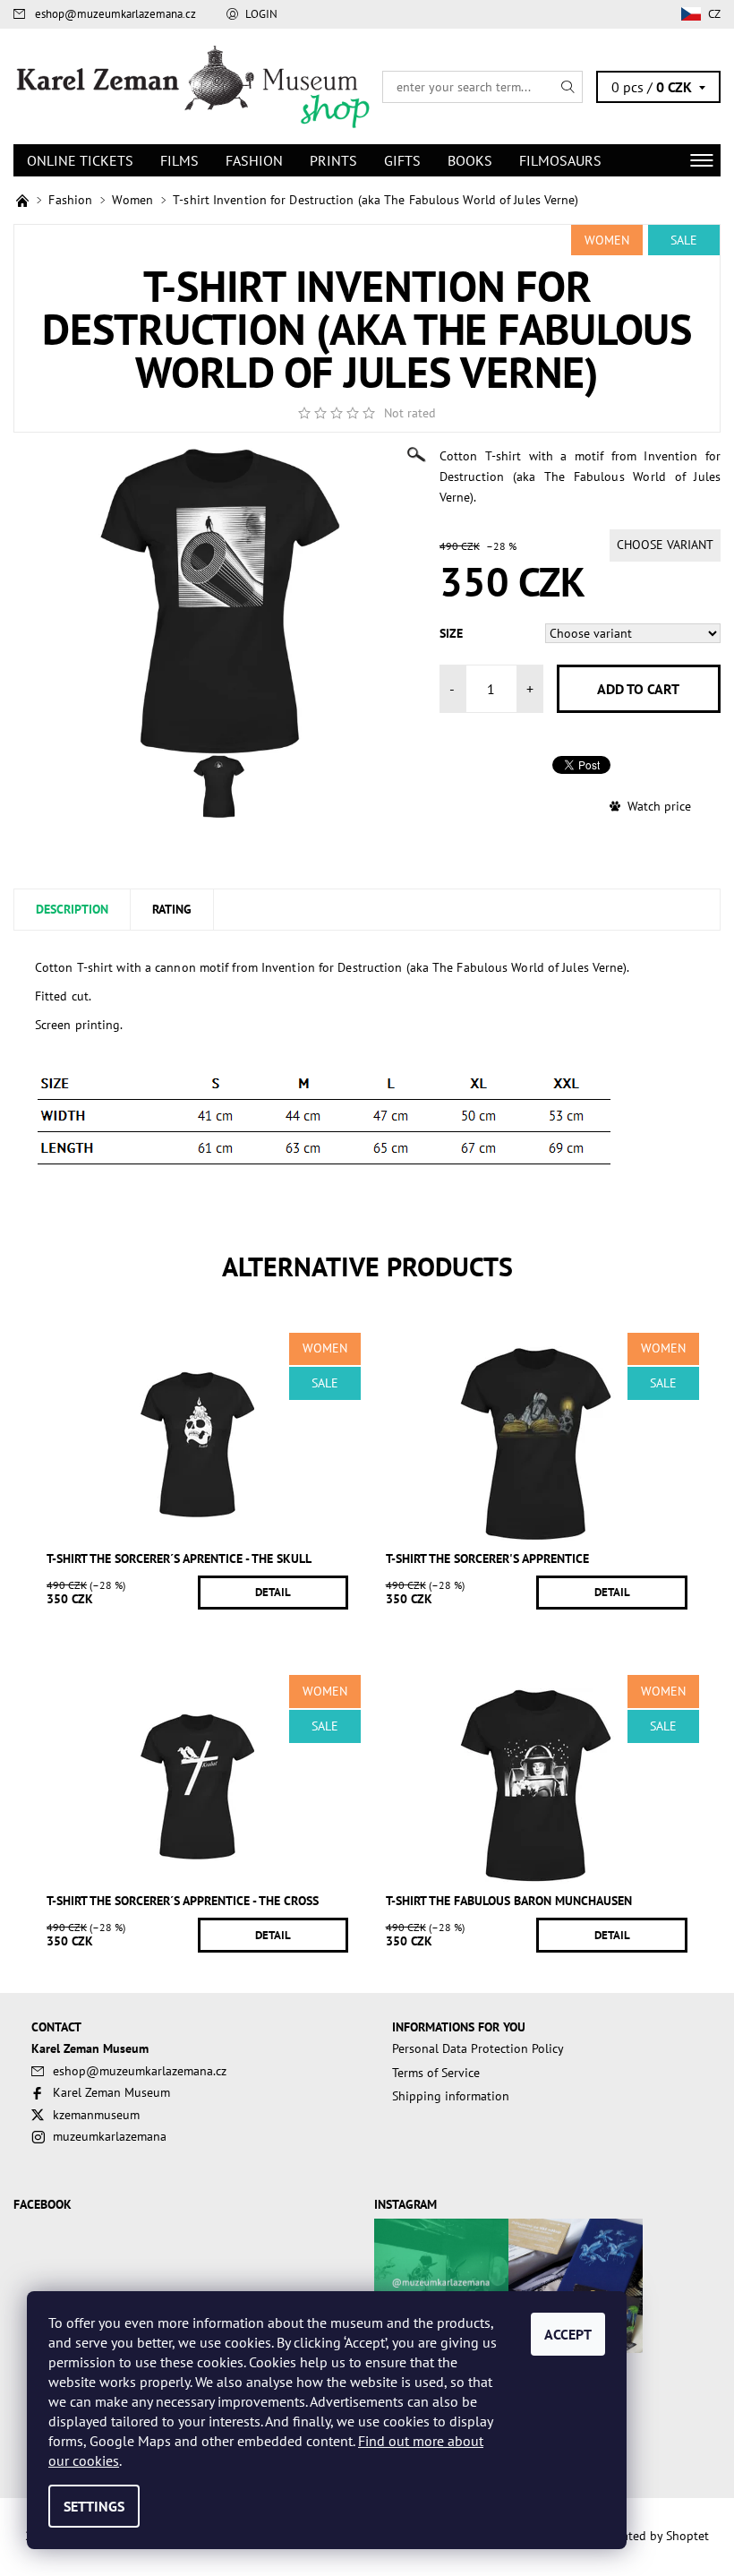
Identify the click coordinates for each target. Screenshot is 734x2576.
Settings (94, 2506)
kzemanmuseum (96, 2115)
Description (72, 909)
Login (261, 14)
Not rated (410, 413)
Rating (172, 909)
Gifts (402, 160)
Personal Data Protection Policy (478, 2048)
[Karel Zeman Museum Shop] (190, 86)
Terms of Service (436, 2073)
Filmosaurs (560, 160)
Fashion (254, 160)
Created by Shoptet (657, 2536)
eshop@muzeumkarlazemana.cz (115, 14)
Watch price (659, 806)
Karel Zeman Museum (111, 2092)
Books (470, 160)
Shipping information (451, 2096)
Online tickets (80, 160)
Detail (273, 1592)
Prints (333, 160)
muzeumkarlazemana (110, 2136)
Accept (568, 2334)
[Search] (568, 87)
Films (179, 160)
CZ (714, 14)
